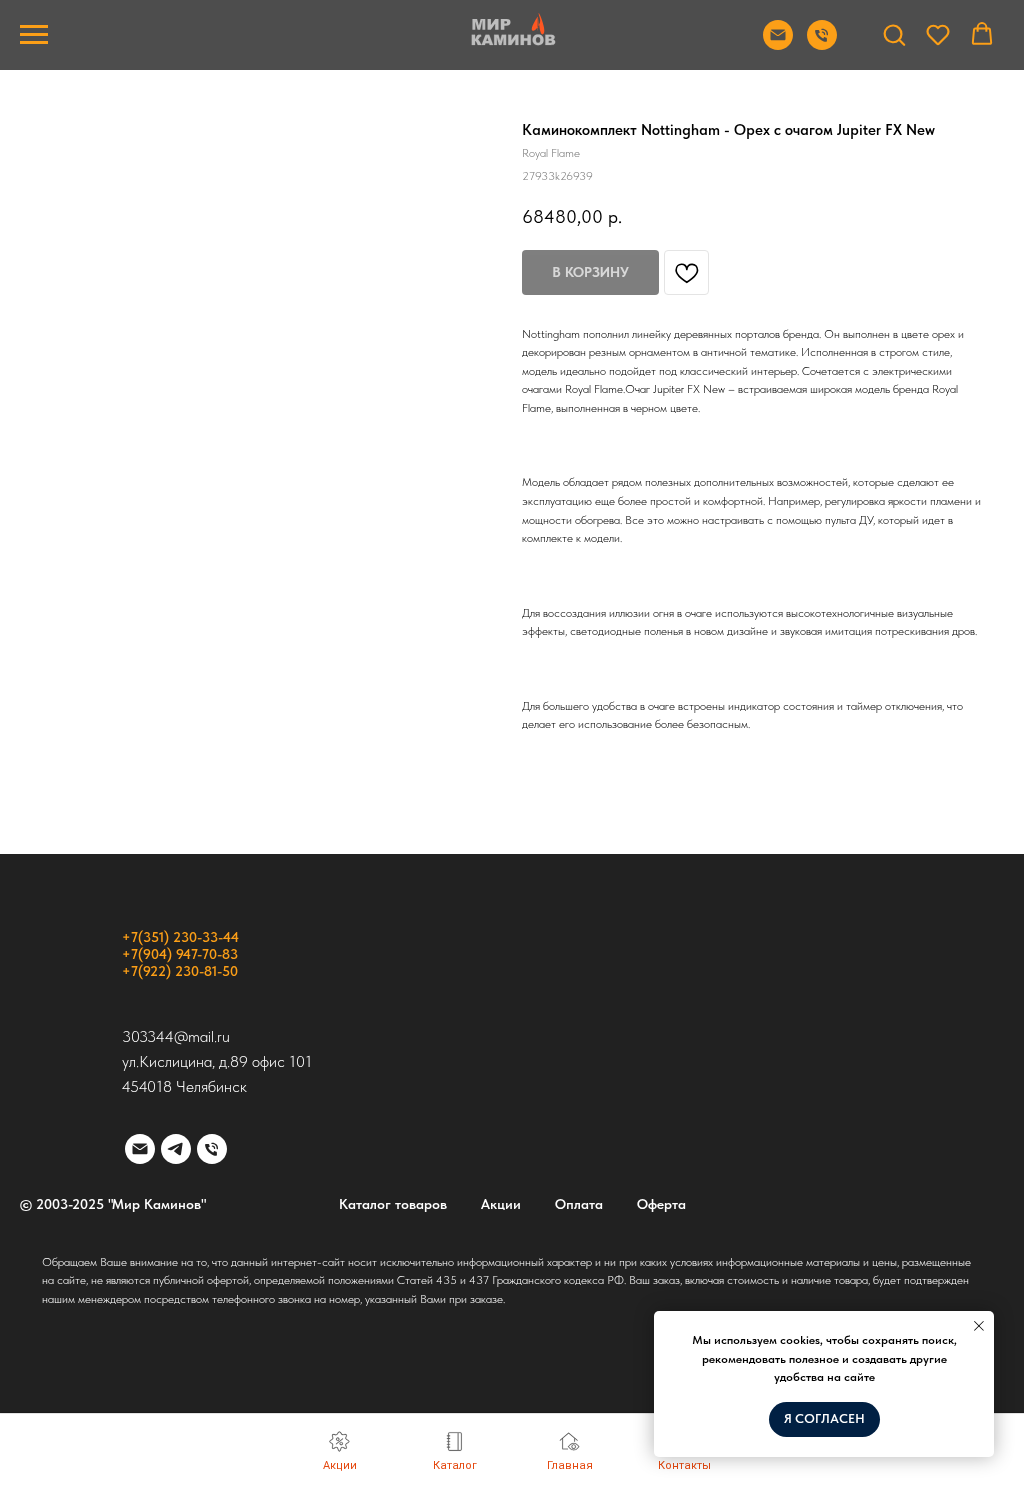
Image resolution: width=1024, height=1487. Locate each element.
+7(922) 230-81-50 (180, 971)
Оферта (661, 1204)
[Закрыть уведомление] (979, 1326)
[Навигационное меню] (34, 35)
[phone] (212, 1149)
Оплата (579, 1204)
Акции (501, 1204)
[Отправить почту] (778, 44)
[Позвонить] (822, 44)
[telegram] (176, 1149)
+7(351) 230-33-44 (180, 937)
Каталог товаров (393, 1204)
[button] (894, 34)
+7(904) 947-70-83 (180, 954)
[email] (140, 1149)
